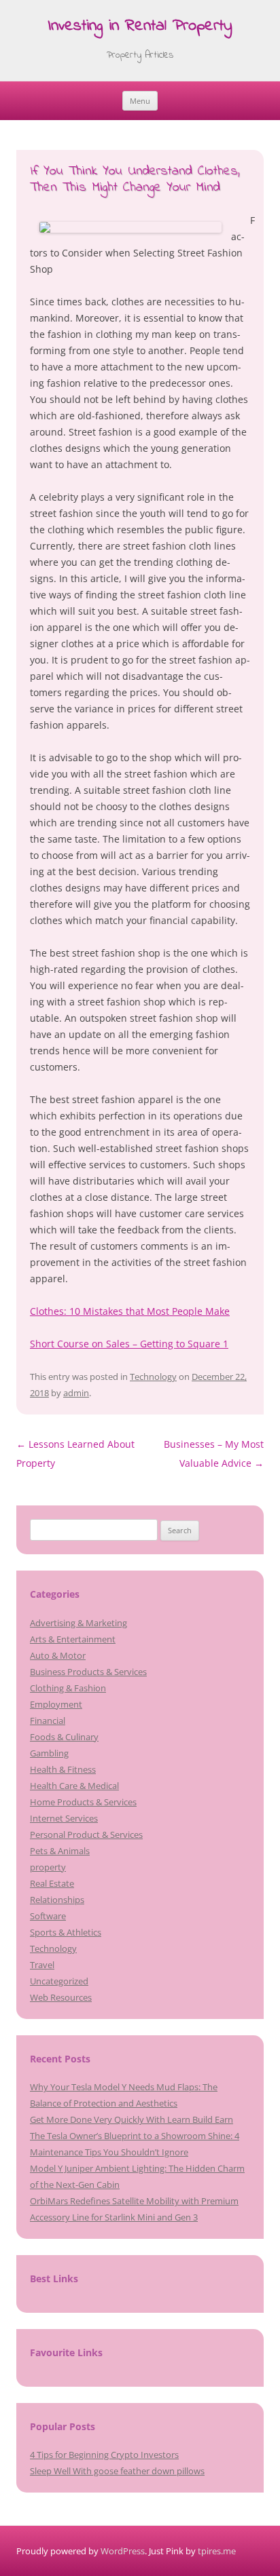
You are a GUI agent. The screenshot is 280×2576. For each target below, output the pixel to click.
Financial (48, 1720)
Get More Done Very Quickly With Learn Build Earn (132, 2119)
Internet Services (64, 1818)
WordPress (123, 2551)
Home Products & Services (83, 1802)
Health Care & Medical (74, 1786)
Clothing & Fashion (68, 1688)
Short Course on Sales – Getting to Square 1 (129, 1344)
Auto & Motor (58, 1655)
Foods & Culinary (64, 1737)
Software (48, 1916)
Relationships (57, 1900)
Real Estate (52, 1883)
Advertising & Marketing (78, 1623)
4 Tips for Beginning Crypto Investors (104, 2455)
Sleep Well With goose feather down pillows (117, 2471)
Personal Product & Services (86, 1834)
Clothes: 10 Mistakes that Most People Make (130, 1311)
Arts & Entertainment (73, 1639)
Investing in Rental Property (140, 27)
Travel (42, 1965)
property (48, 1867)
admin (76, 1393)
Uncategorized (59, 1981)
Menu (140, 101)
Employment (56, 1704)
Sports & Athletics (66, 1932)
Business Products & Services (88, 1672)
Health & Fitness (63, 1769)
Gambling (49, 1753)
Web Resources (61, 1997)
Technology (153, 1377)
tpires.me (217, 2551)
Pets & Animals (60, 1851)
